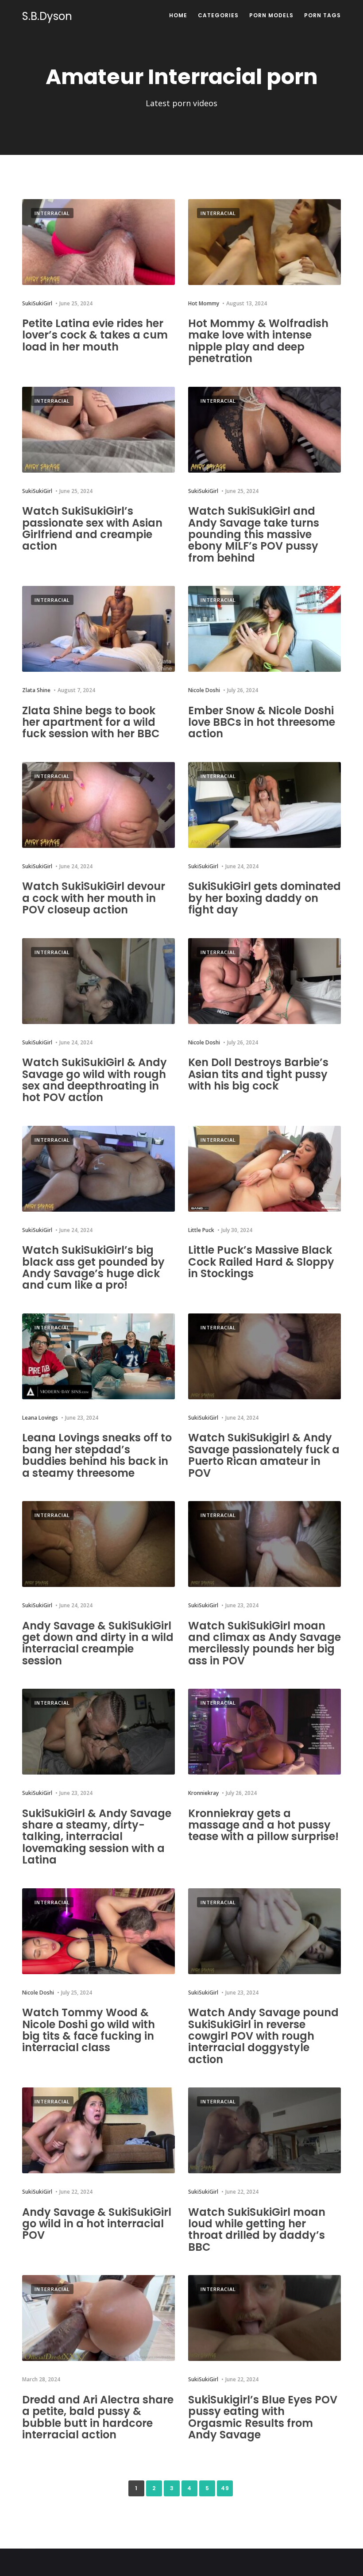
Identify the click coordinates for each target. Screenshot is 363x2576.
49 (225, 2488)
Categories (218, 15)
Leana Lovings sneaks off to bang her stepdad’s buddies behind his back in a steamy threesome (97, 1455)
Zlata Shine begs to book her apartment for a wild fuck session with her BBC (91, 722)
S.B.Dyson (47, 16)
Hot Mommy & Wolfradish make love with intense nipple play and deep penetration (258, 341)
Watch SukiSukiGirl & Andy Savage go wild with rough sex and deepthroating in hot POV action (95, 1080)
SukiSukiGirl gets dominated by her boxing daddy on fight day (265, 898)
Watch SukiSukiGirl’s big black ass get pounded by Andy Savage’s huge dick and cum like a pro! (93, 1267)
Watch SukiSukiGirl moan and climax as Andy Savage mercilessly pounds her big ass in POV (265, 1643)
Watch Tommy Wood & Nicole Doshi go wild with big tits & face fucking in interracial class (89, 2030)
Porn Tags (322, 15)
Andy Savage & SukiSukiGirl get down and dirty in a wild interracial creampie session (98, 1643)
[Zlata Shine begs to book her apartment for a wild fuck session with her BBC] (98, 629)
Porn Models (271, 15)
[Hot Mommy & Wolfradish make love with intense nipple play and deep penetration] (265, 242)
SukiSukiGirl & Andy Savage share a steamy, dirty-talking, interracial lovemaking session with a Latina (97, 1837)
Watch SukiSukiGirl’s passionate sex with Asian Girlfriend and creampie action (92, 528)
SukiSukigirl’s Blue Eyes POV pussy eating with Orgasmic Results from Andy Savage (263, 2417)
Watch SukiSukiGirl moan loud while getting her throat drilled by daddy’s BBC (257, 2229)
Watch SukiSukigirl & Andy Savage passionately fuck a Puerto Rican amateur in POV (264, 1455)
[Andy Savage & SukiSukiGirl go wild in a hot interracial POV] (98, 2130)
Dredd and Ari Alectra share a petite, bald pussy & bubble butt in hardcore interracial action (98, 2417)
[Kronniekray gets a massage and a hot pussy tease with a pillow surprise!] (265, 1732)
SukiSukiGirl (37, 303)
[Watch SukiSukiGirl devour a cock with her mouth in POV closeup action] (98, 805)
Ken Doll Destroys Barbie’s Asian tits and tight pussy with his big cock (258, 1074)
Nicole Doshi (204, 690)
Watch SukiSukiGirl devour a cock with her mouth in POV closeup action (94, 898)
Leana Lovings (40, 1418)
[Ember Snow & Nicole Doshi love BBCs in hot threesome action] (265, 629)
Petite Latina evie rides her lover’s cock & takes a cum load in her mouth (95, 335)
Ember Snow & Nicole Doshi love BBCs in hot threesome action (262, 722)
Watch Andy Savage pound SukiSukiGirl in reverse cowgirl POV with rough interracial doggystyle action (263, 2036)
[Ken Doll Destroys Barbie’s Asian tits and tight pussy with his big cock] (265, 981)
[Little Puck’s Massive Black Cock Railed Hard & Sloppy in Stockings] (265, 1169)
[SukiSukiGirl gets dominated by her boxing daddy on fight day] (265, 805)
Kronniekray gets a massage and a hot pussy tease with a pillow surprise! (263, 1825)
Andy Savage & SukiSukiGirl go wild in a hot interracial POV (97, 2224)
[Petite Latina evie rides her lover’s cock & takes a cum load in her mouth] (98, 242)
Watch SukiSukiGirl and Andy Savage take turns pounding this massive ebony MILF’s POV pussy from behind (254, 534)
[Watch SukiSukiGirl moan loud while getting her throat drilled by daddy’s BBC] (265, 2130)
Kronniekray (203, 1793)
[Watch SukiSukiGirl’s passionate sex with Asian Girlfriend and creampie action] (98, 430)
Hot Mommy (204, 303)
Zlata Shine (36, 690)
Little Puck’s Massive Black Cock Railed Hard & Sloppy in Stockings (261, 1262)
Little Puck (201, 1230)
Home (178, 15)
